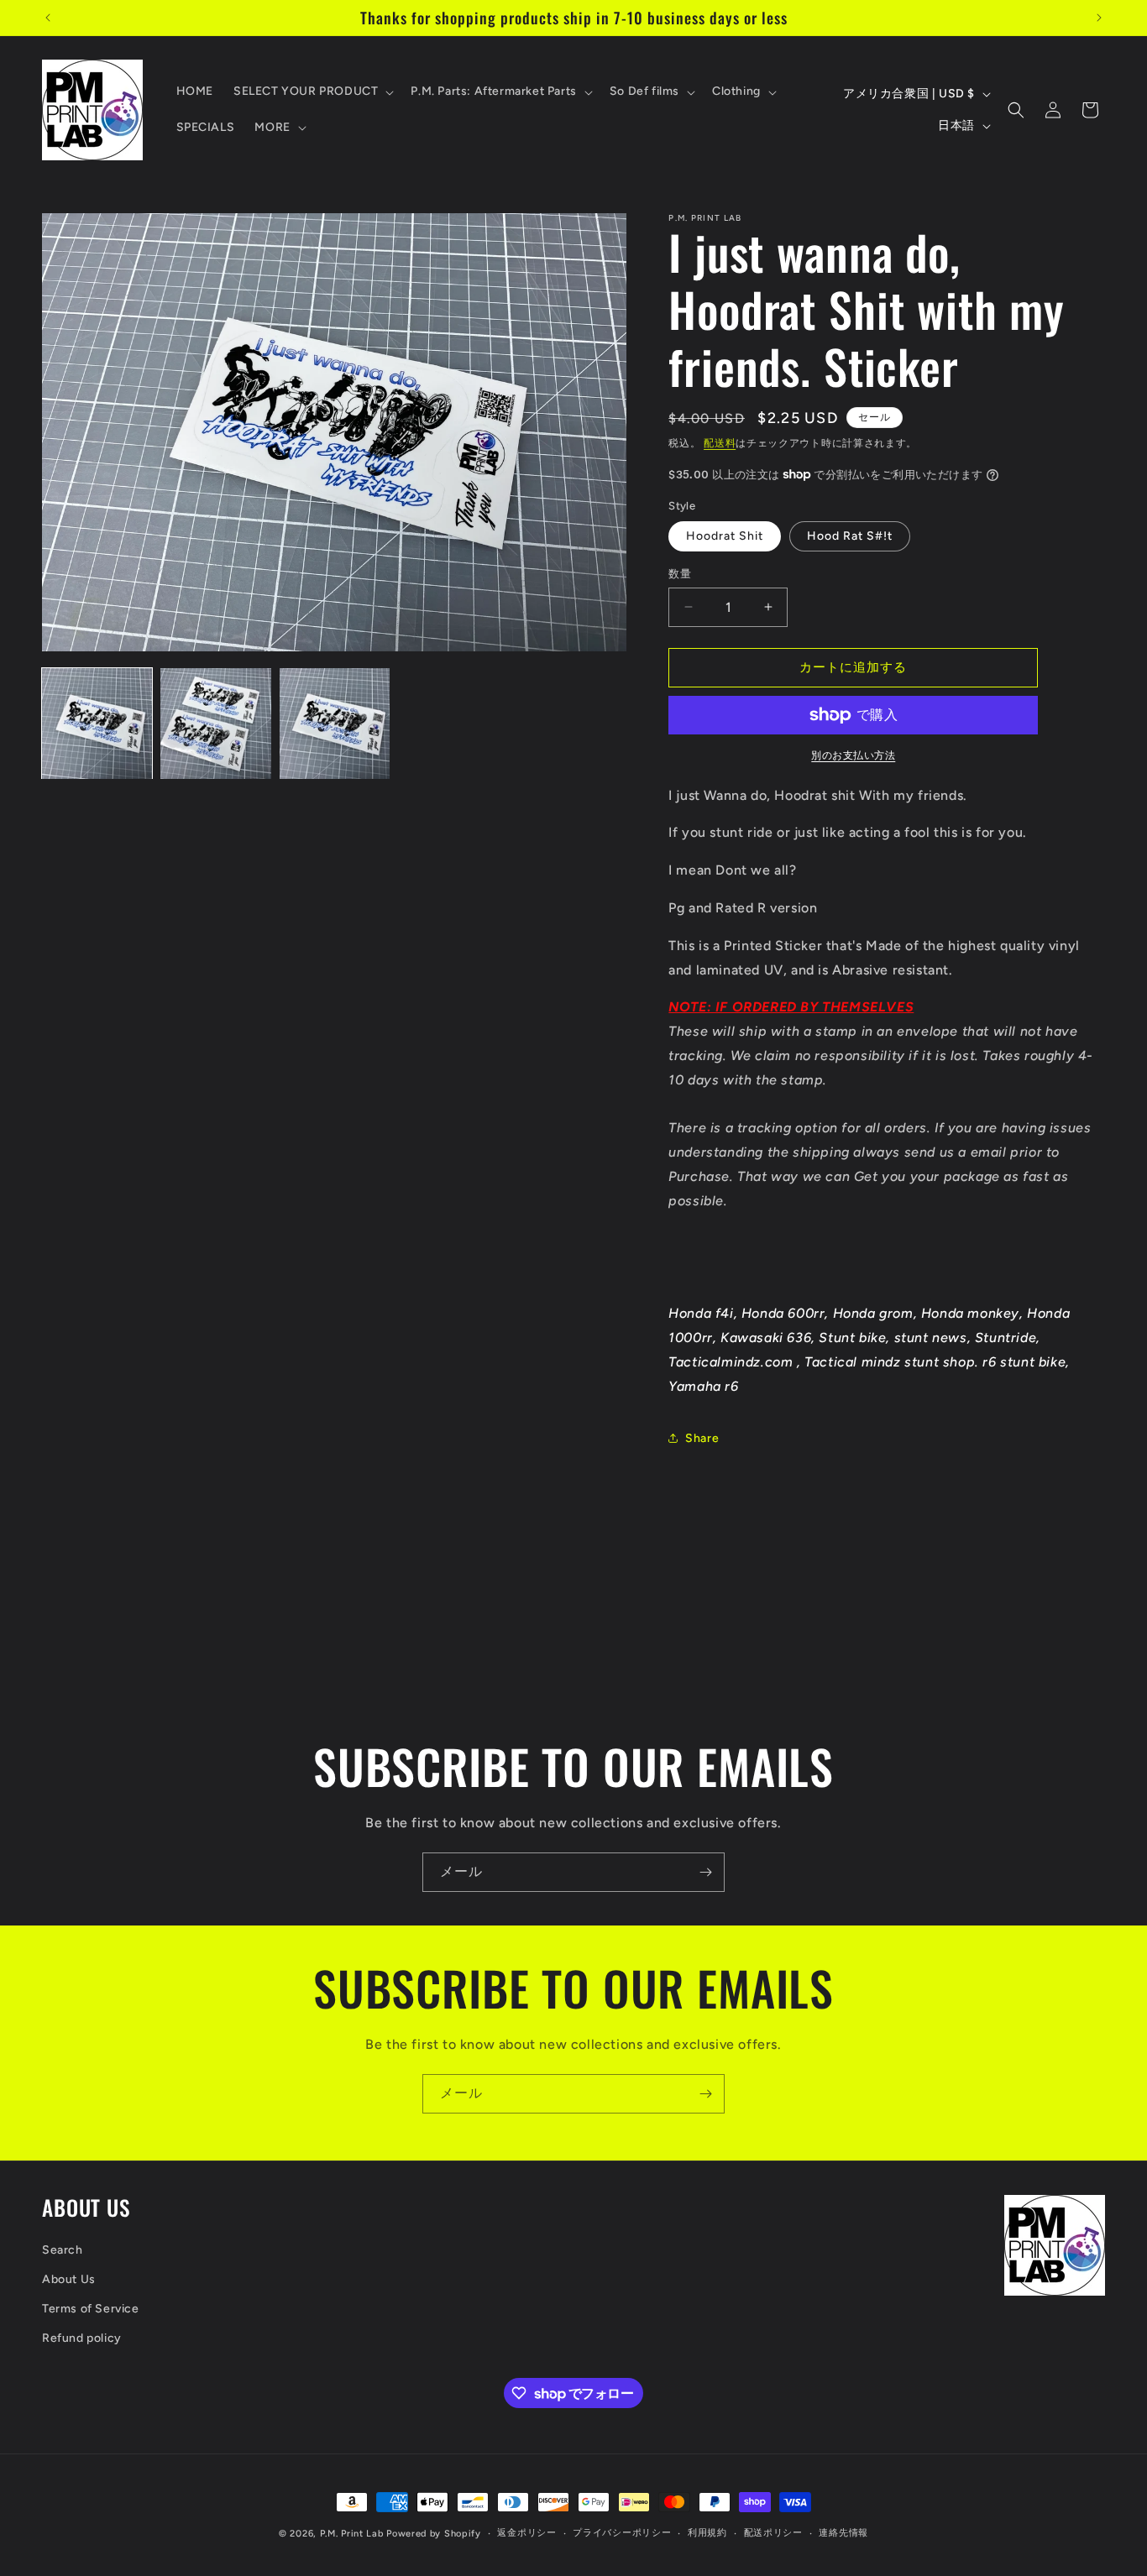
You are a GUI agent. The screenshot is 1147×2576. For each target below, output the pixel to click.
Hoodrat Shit (725, 536)
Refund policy (82, 2338)
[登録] (705, 1872)
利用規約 (707, 2533)
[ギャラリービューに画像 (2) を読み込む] (215, 723)
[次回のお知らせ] (1099, 18)
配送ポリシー (773, 2533)
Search (63, 2250)
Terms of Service (91, 2309)
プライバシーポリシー (622, 2533)
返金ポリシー (526, 2533)
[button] (312, 91)
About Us (69, 2279)
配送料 (720, 443)
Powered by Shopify (434, 2534)
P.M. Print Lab (352, 2534)
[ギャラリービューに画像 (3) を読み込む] (335, 723)
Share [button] (702, 1438)
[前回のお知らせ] (48, 18)
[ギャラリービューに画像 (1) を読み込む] (97, 723)
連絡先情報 (843, 2533)
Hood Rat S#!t (850, 536)
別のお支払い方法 (853, 755)
